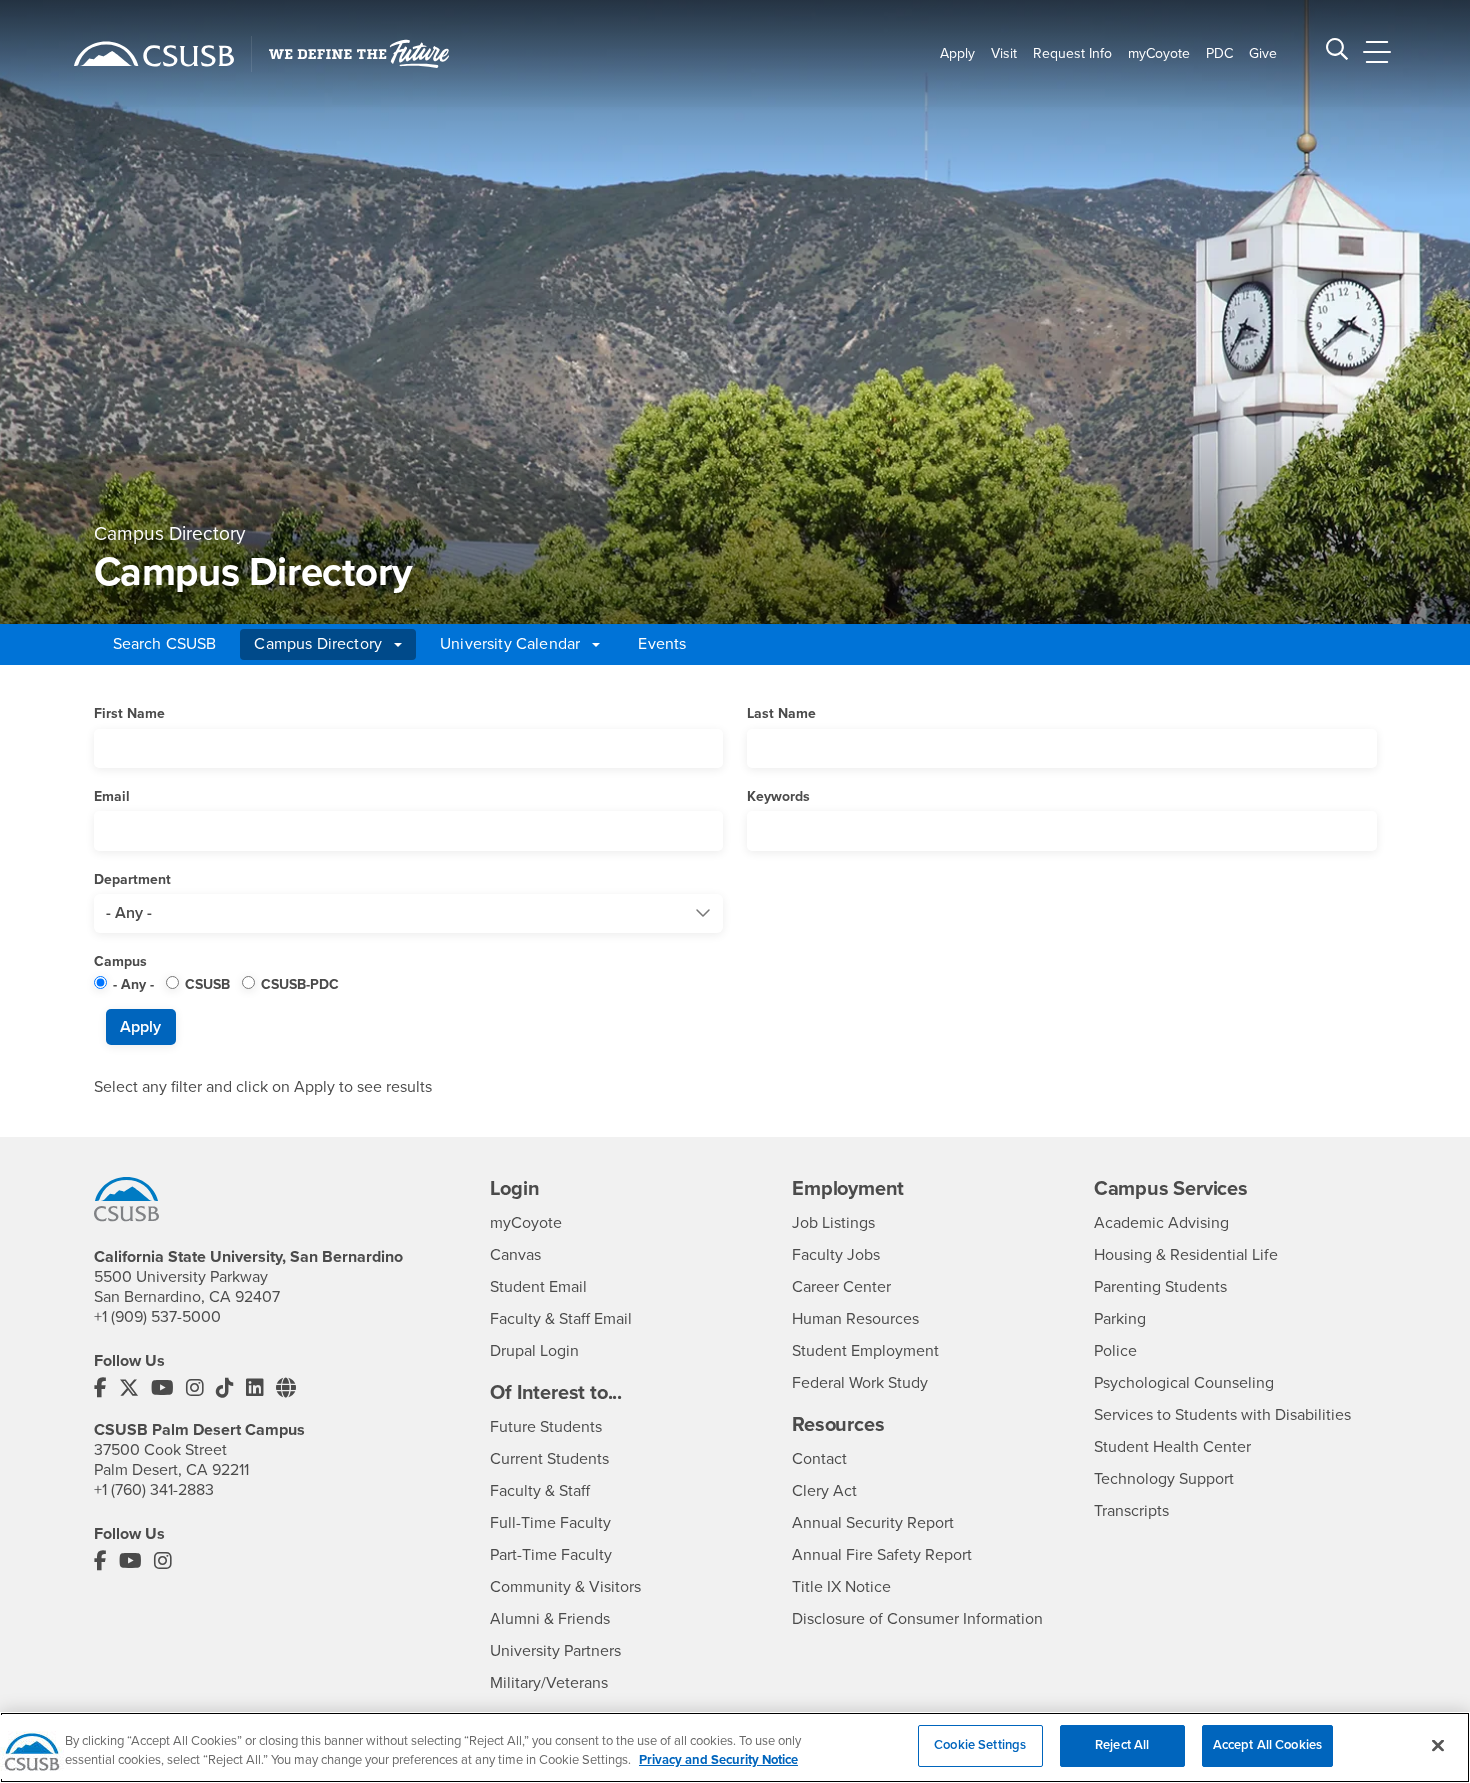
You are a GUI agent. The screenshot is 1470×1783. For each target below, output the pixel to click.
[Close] (1438, 1745)
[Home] (154, 54)
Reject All (1122, 1745)
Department (132, 879)
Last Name (781, 713)
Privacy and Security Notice (718, 1761)
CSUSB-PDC (300, 984)
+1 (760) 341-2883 (154, 1490)
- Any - (133, 984)
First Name (129, 713)
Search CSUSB (165, 644)
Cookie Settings (980, 1745)
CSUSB (207, 984)
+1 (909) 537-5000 (157, 1317)
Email (112, 796)
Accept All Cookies (1267, 1745)
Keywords (778, 796)
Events (662, 644)
